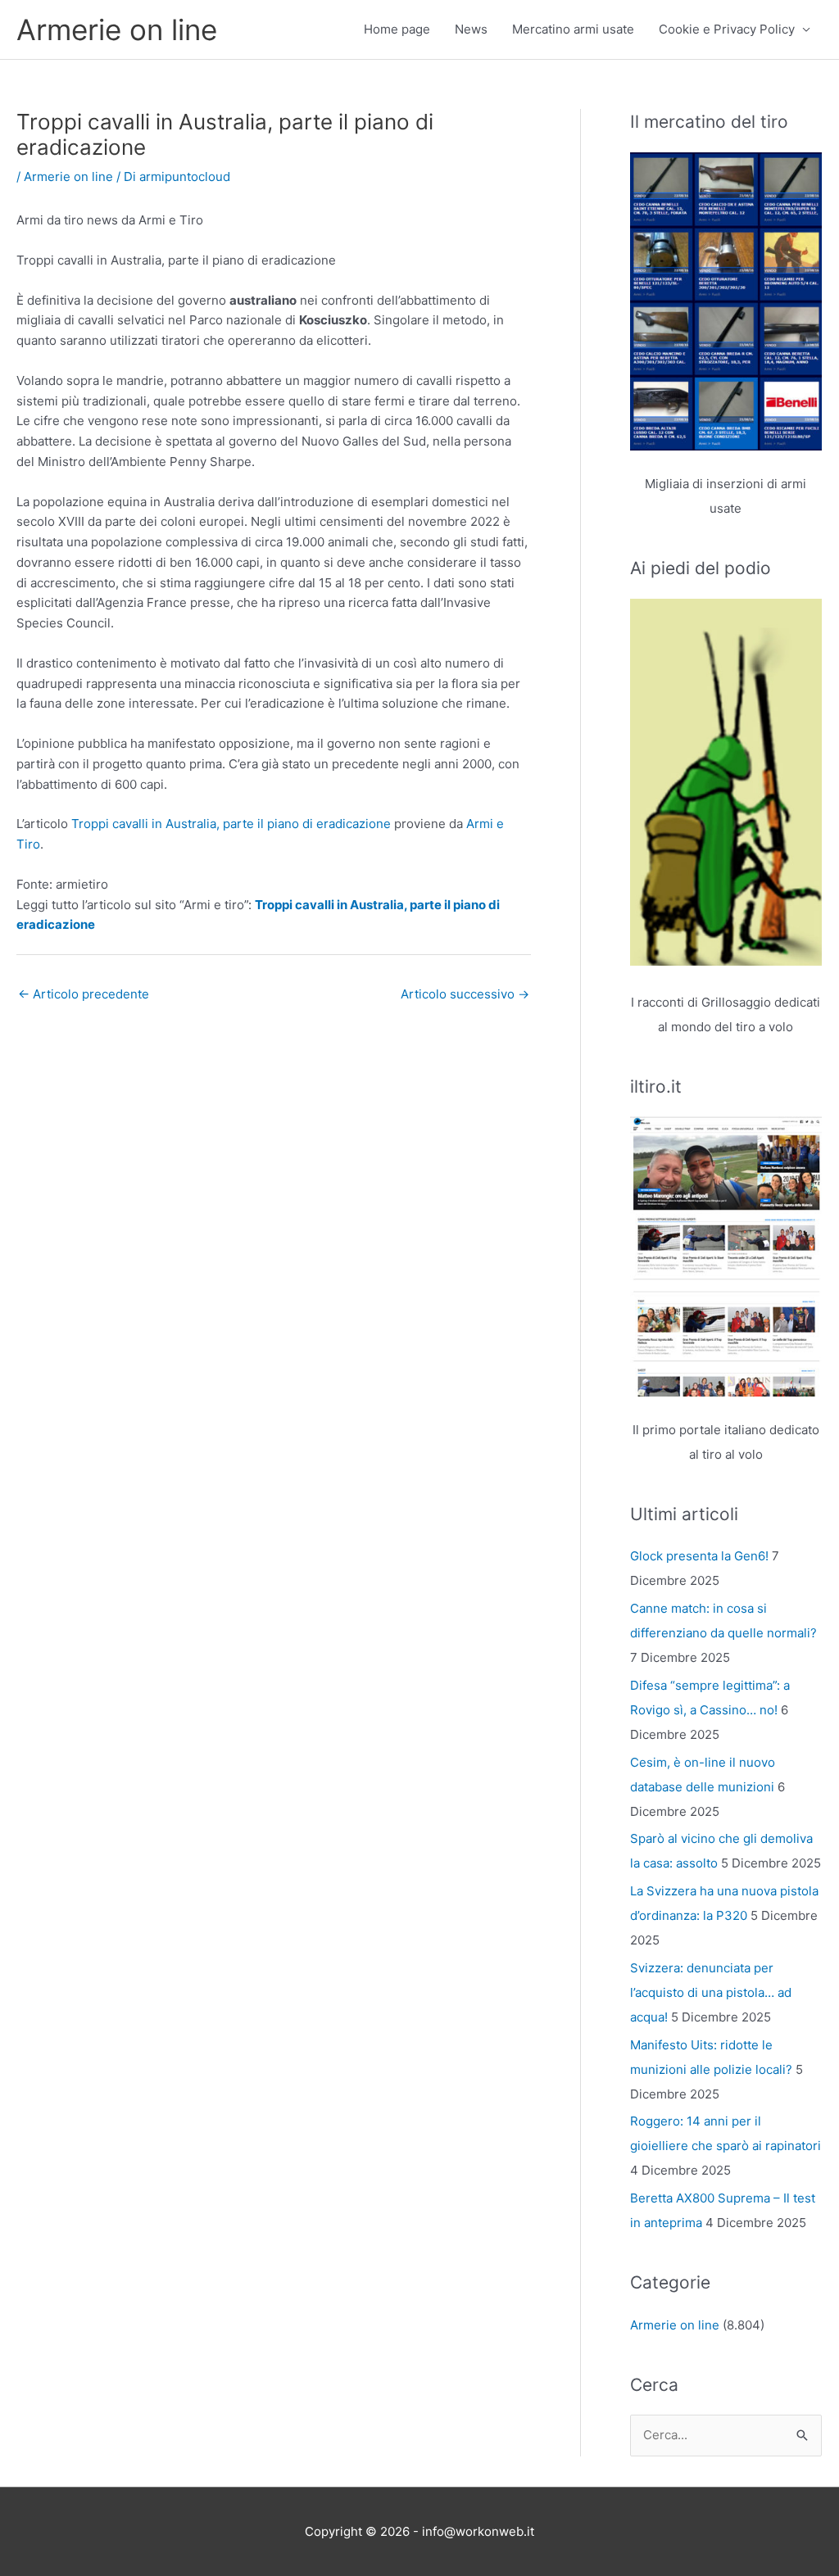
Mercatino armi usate (573, 29)
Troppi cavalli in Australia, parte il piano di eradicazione (231, 824)
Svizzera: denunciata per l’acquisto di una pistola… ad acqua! (711, 1992)
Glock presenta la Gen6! (699, 1556)
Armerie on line (117, 29)
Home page (397, 29)
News (471, 29)
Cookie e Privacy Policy (727, 29)
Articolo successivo (465, 994)
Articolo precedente (84, 994)
